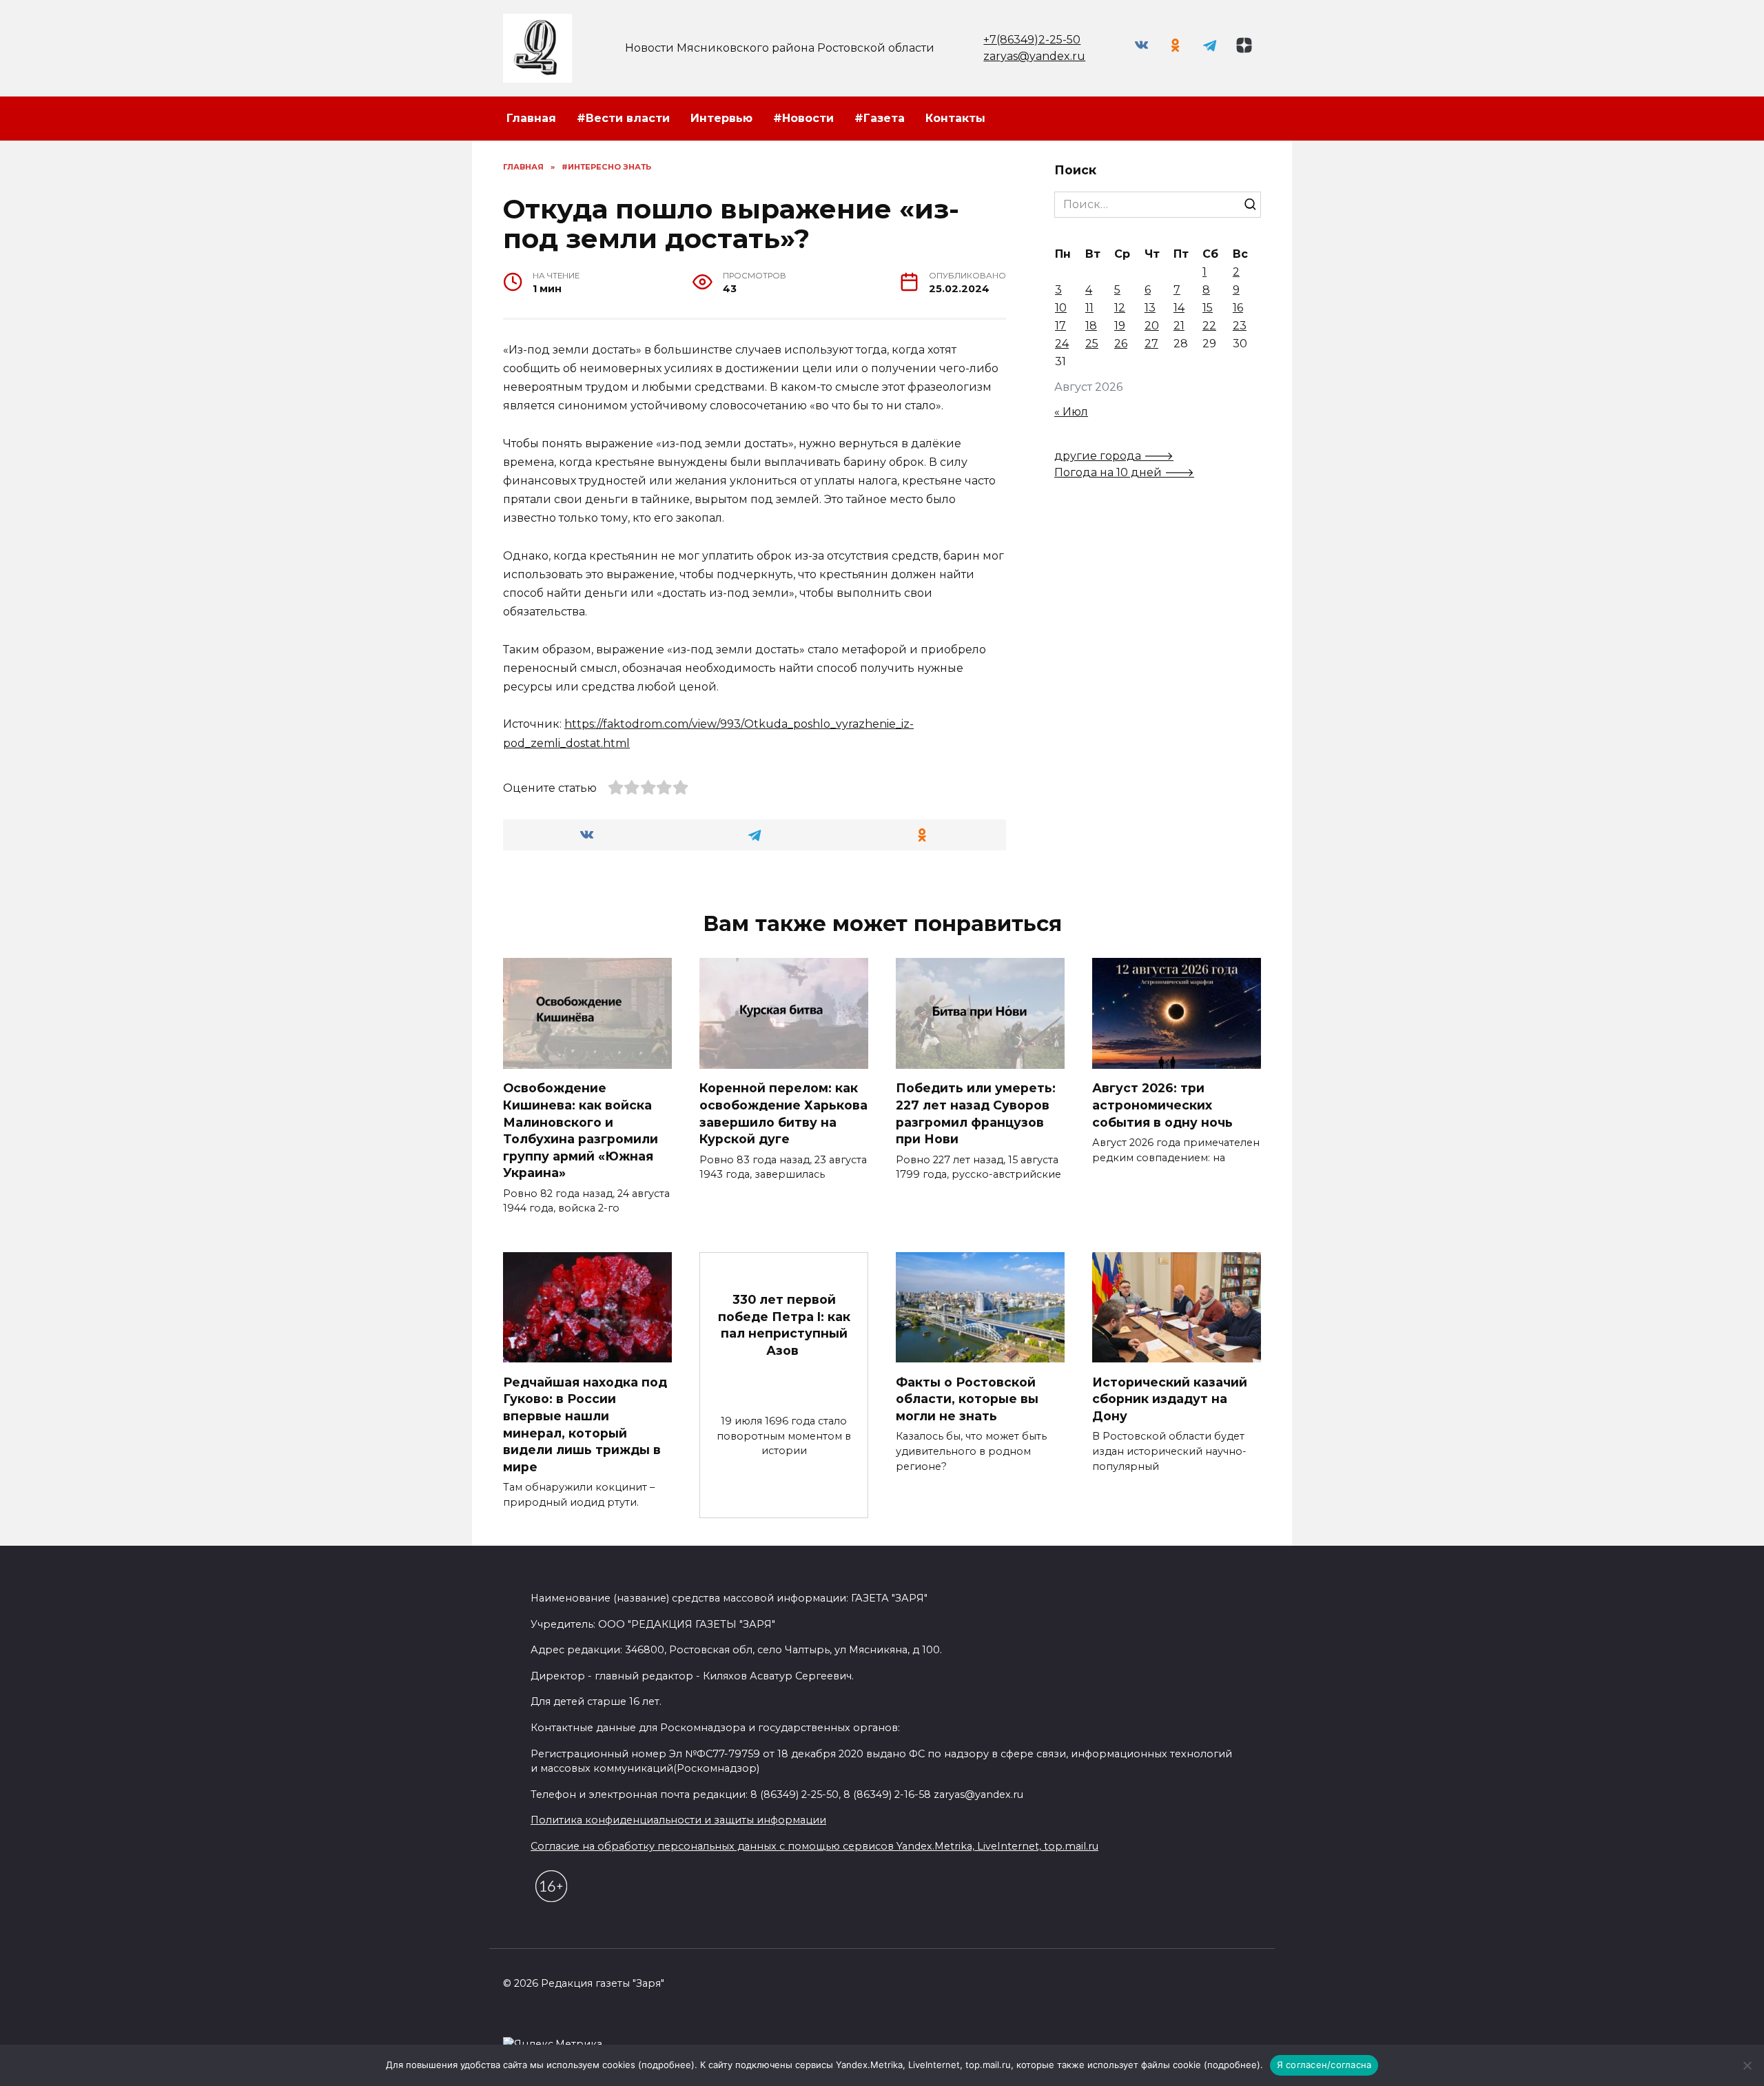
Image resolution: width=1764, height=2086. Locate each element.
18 (1091, 326)
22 (1209, 326)
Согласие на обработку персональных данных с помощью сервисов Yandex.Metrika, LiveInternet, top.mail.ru (814, 1846)
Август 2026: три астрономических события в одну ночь (1162, 1105)
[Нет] (1747, 2065)
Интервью (721, 118)
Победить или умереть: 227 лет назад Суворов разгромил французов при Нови (976, 1113)
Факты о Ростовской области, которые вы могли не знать (967, 1398)
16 (1238, 308)
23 (1240, 326)
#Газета (880, 118)
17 (1060, 326)
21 (1179, 326)
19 (1120, 326)
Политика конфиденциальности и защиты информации (678, 1820)
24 (1062, 344)
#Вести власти (623, 118)
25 (1092, 344)
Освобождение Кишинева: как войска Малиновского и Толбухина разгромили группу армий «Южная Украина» (581, 1130)
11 (1089, 308)
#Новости (803, 118)
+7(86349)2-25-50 (1032, 40)
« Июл (1071, 412)
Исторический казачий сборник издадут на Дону (1170, 1398)
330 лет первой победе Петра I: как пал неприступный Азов (784, 1325)
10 (1061, 308)
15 (1208, 308)
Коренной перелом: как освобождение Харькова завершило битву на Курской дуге (783, 1113)
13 (1150, 308)
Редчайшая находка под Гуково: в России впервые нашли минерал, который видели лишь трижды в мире (585, 1424)
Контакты (955, 118)
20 (1152, 326)
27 (1151, 344)
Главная (531, 118)
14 (1179, 308)
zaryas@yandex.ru (1034, 56)
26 (1121, 344)
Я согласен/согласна (1324, 2065)
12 (1120, 308)
